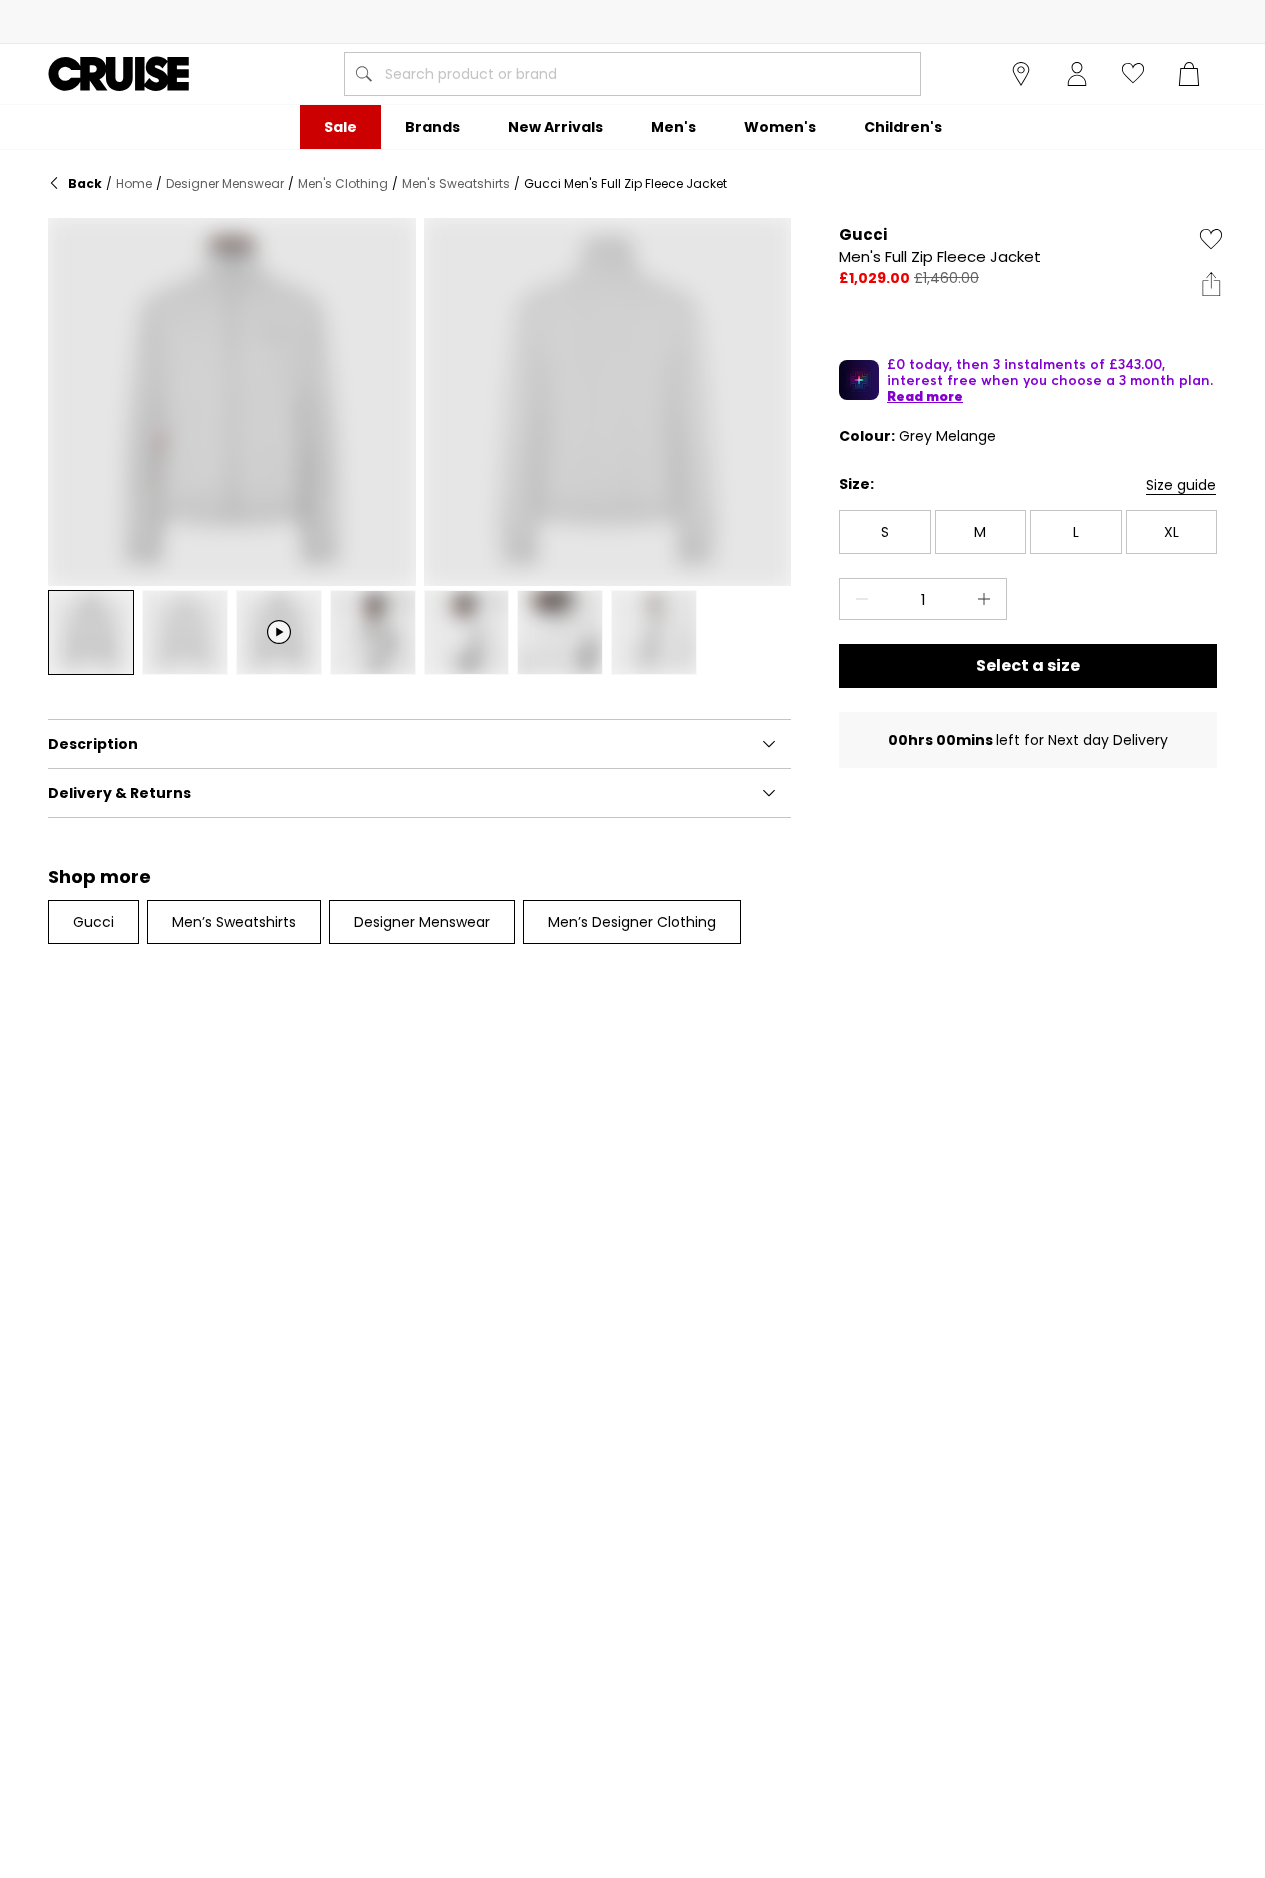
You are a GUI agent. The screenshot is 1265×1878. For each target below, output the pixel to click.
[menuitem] (340, 127)
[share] (1211, 284)
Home (134, 183)
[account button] (1077, 74)
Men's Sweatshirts (456, 183)
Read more (925, 396)
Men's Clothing (343, 183)
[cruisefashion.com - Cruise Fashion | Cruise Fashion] (118, 74)
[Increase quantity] (988, 599)
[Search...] (364, 74)
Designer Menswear (225, 183)
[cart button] (1189, 74)
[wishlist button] (1133, 74)
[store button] (1021, 74)
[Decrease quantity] (858, 599)
